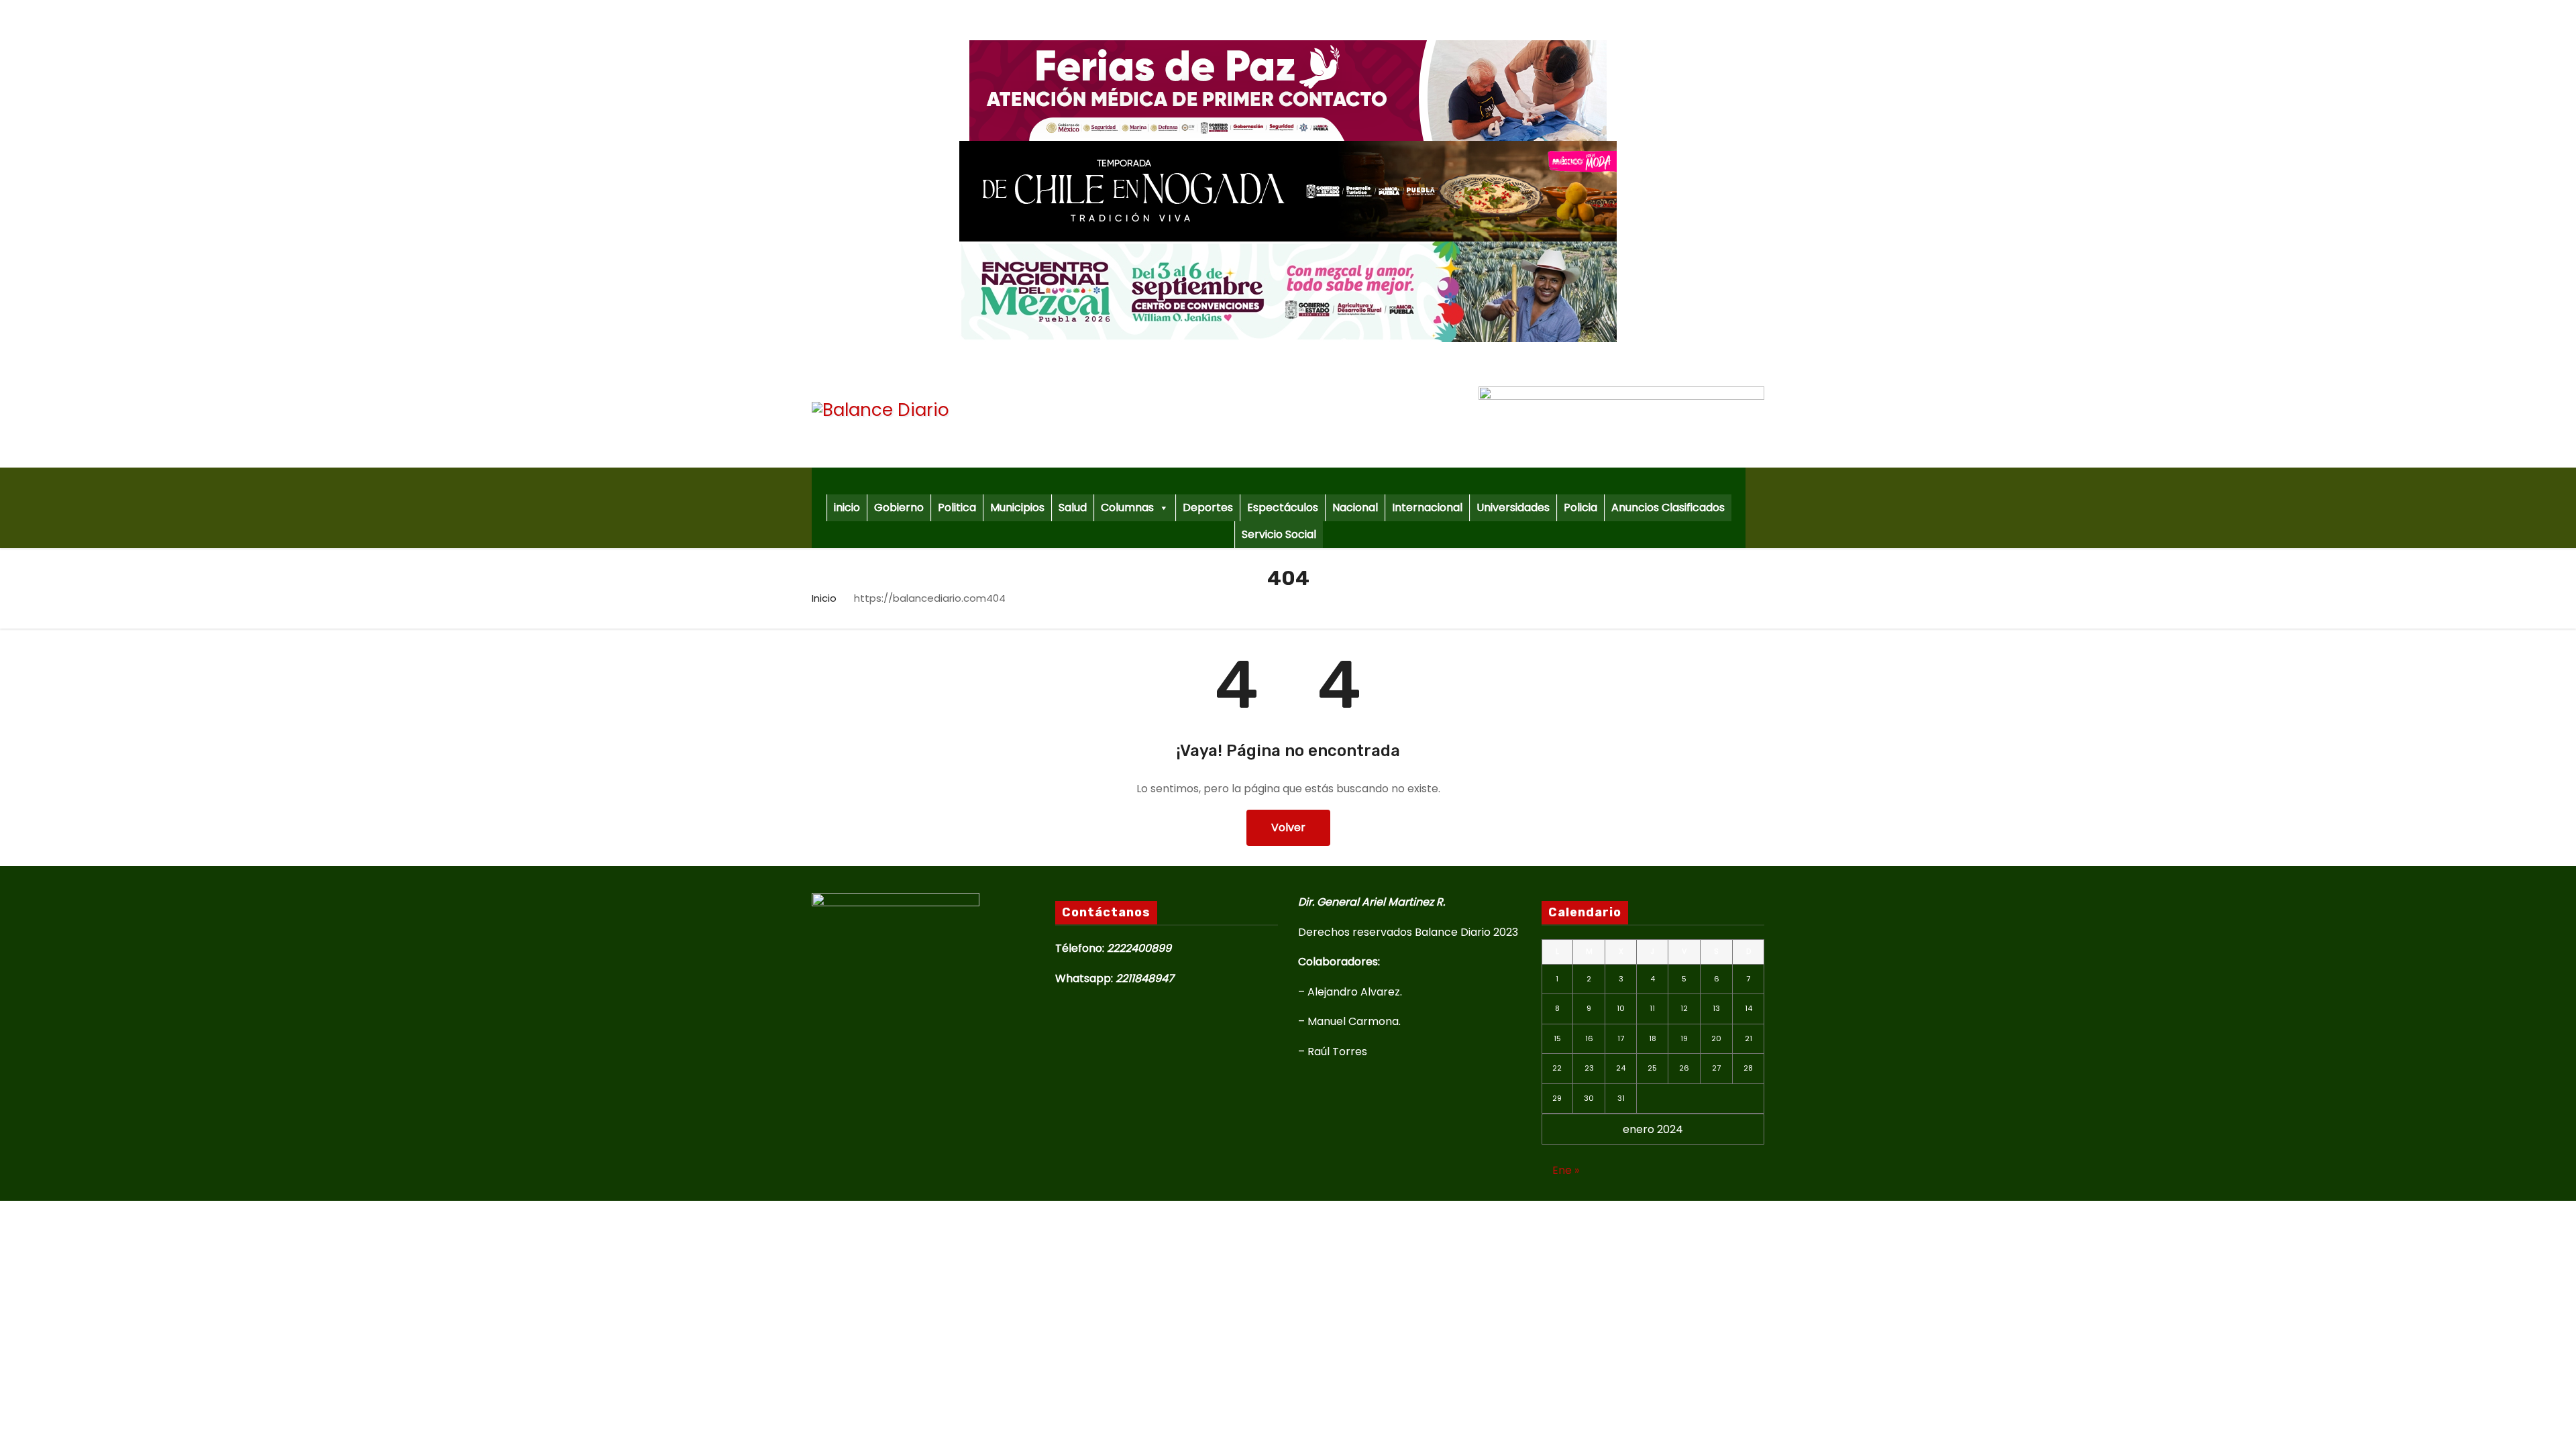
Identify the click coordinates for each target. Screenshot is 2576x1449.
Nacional (1355, 507)
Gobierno (899, 507)
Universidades (1513, 507)
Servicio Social (1279, 534)
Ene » (1566, 1170)
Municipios (1017, 507)
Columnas (1127, 507)
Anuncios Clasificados (1668, 507)
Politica (957, 507)
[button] (1760, 507)
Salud (1073, 507)
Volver (1288, 827)
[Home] (1279, 481)
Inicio (824, 598)
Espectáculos (1283, 507)
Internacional (1427, 507)
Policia (1580, 507)
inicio (847, 507)
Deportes (1208, 507)
